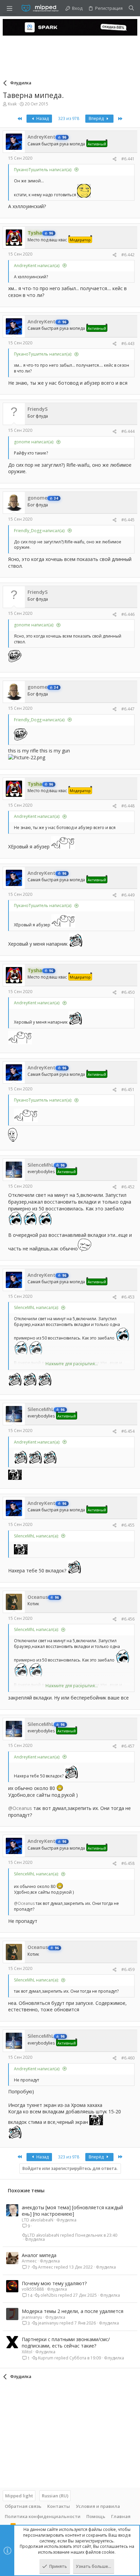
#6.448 (128, 806)
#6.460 (128, 2058)
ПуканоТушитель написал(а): (43, 170)
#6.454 (128, 1431)
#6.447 (128, 709)
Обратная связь (23, 2506)
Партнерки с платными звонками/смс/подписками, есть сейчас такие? (66, 2343)
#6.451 (128, 1090)
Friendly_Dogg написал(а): (40, 531)
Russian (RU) (55, 2496)
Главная (121, 2516)
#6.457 (128, 1746)
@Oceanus (20, 1808)
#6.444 (128, 431)
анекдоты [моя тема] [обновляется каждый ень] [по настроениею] (72, 2211)
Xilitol (27, 2352)
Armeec (29, 2261)
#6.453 (128, 1297)
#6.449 (128, 895)
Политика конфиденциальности (43, 2516)
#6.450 (128, 992)
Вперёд (97, 118)
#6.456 (128, 1619)
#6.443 (128, 344)
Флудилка (66, 2220)
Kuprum (46, 2358)
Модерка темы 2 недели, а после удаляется (73, 2311)
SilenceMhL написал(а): (36, 1307)
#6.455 (128, 1525)
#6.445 (128, 520)
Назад (42, 118)
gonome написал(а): (34, 442)
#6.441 (128, 159)
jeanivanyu (32, 2317)
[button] (10, 8)
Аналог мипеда (39, 2255)
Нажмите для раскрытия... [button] (72, 1364)
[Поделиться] (115, 159)
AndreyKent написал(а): (37, 266)
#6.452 (128, 1187)
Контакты (59, 2506)
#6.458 (128, 1863)
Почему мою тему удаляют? (54, 2283)
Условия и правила (98, 2506)
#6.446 (128, 614)
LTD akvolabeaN (38, 2220)
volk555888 (33, 2289)
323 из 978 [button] (69, 118)
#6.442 (128, 255)
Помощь (96, 2516)
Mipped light (19, 2496)
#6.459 (128, 1969)
